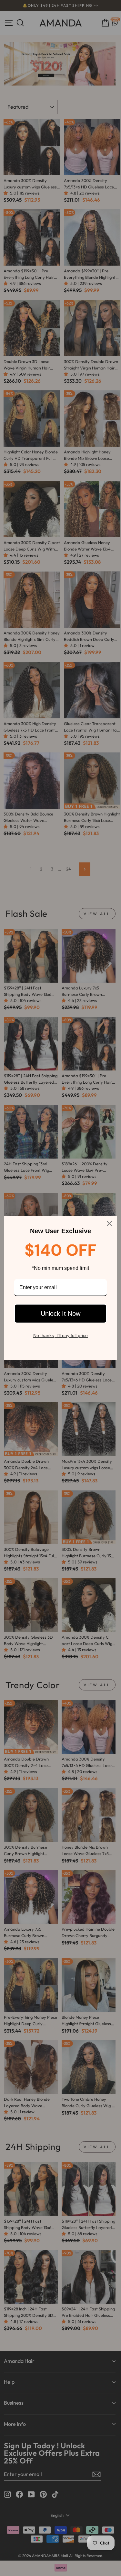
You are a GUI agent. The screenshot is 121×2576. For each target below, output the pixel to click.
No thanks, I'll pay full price (60, 1335)
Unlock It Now (60, 1314)
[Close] (109, 1224)
